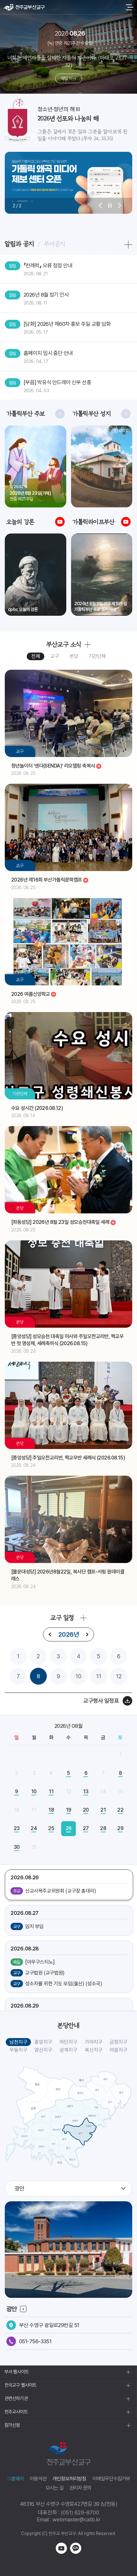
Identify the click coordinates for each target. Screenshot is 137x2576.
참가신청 (12, 2425)
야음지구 (119, 2050)
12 (119, 1676)
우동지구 (18, 2050)
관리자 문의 (80, 2488)
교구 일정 (62, 1618)
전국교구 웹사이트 (20, 2385)
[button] (100, 206)
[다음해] (87, 1634)
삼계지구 (68, 2050)
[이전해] (50, 1634)
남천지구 (18, 2042)
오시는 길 (54, 2488)
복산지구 (94, 2050)
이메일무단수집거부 (111, 2479)
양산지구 (43, 2050)
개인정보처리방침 (69, 2479)
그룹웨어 (15, 2479)
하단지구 (68, 2042)
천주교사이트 (16, 2412)
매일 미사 (68, 78)
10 (79, 1676)
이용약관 (38, 2479)
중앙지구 (43, 2042)
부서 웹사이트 (17, 2372)
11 (99, 1676)
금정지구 (119, 2042)
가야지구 (94, 2042)
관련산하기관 (16, 2398)
